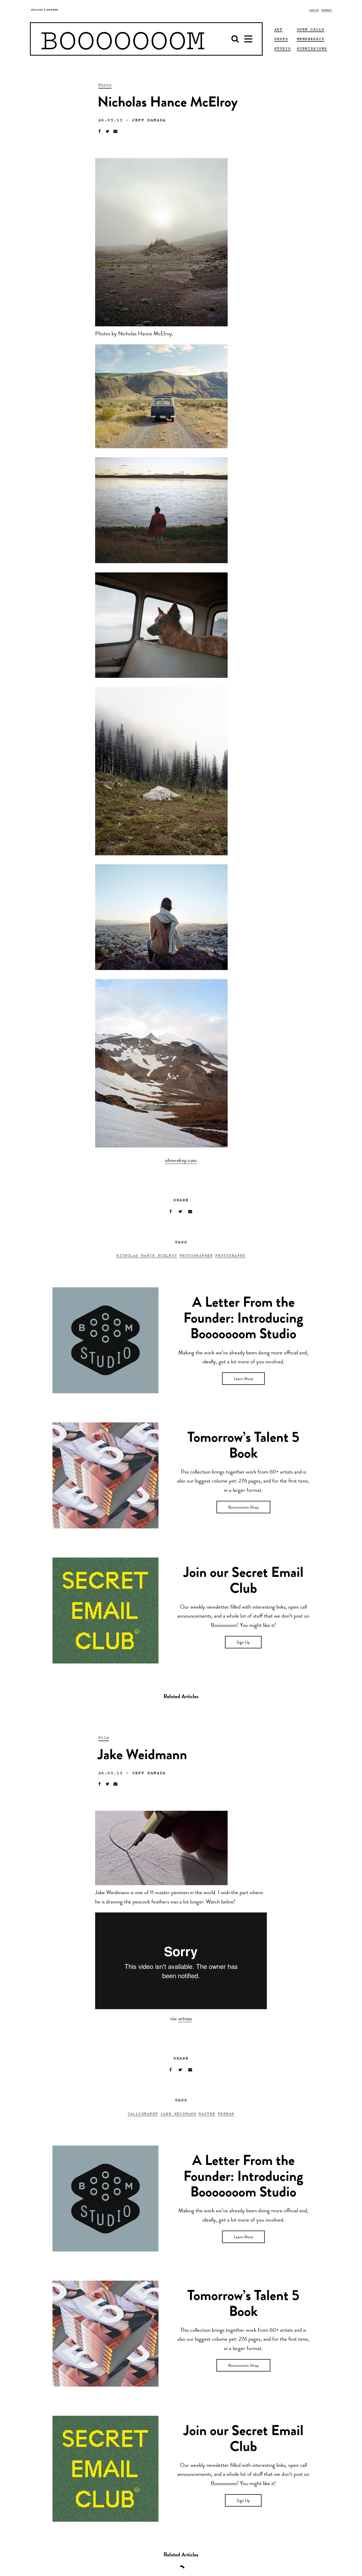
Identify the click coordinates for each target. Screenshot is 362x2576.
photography (230, 1255)
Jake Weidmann (178, 2113)
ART (278, 29)
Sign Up (243, 1643)
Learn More (243, 1379)
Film (104, 1737)
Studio (282, 48)
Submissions (312, 48)
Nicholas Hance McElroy (147, 1255)
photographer (196, 1255)
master (207, 2113)
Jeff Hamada (149, 120)
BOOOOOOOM (123, 39)
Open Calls (311, 29)
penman (226, 2113)
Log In (314, 10)
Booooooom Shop (243, 1508)
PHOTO (281, 39)
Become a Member (45, 10)
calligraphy (143, 2113)
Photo (105, 85)
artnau (185, 2019)
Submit (327, 10)
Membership (311, 39)
